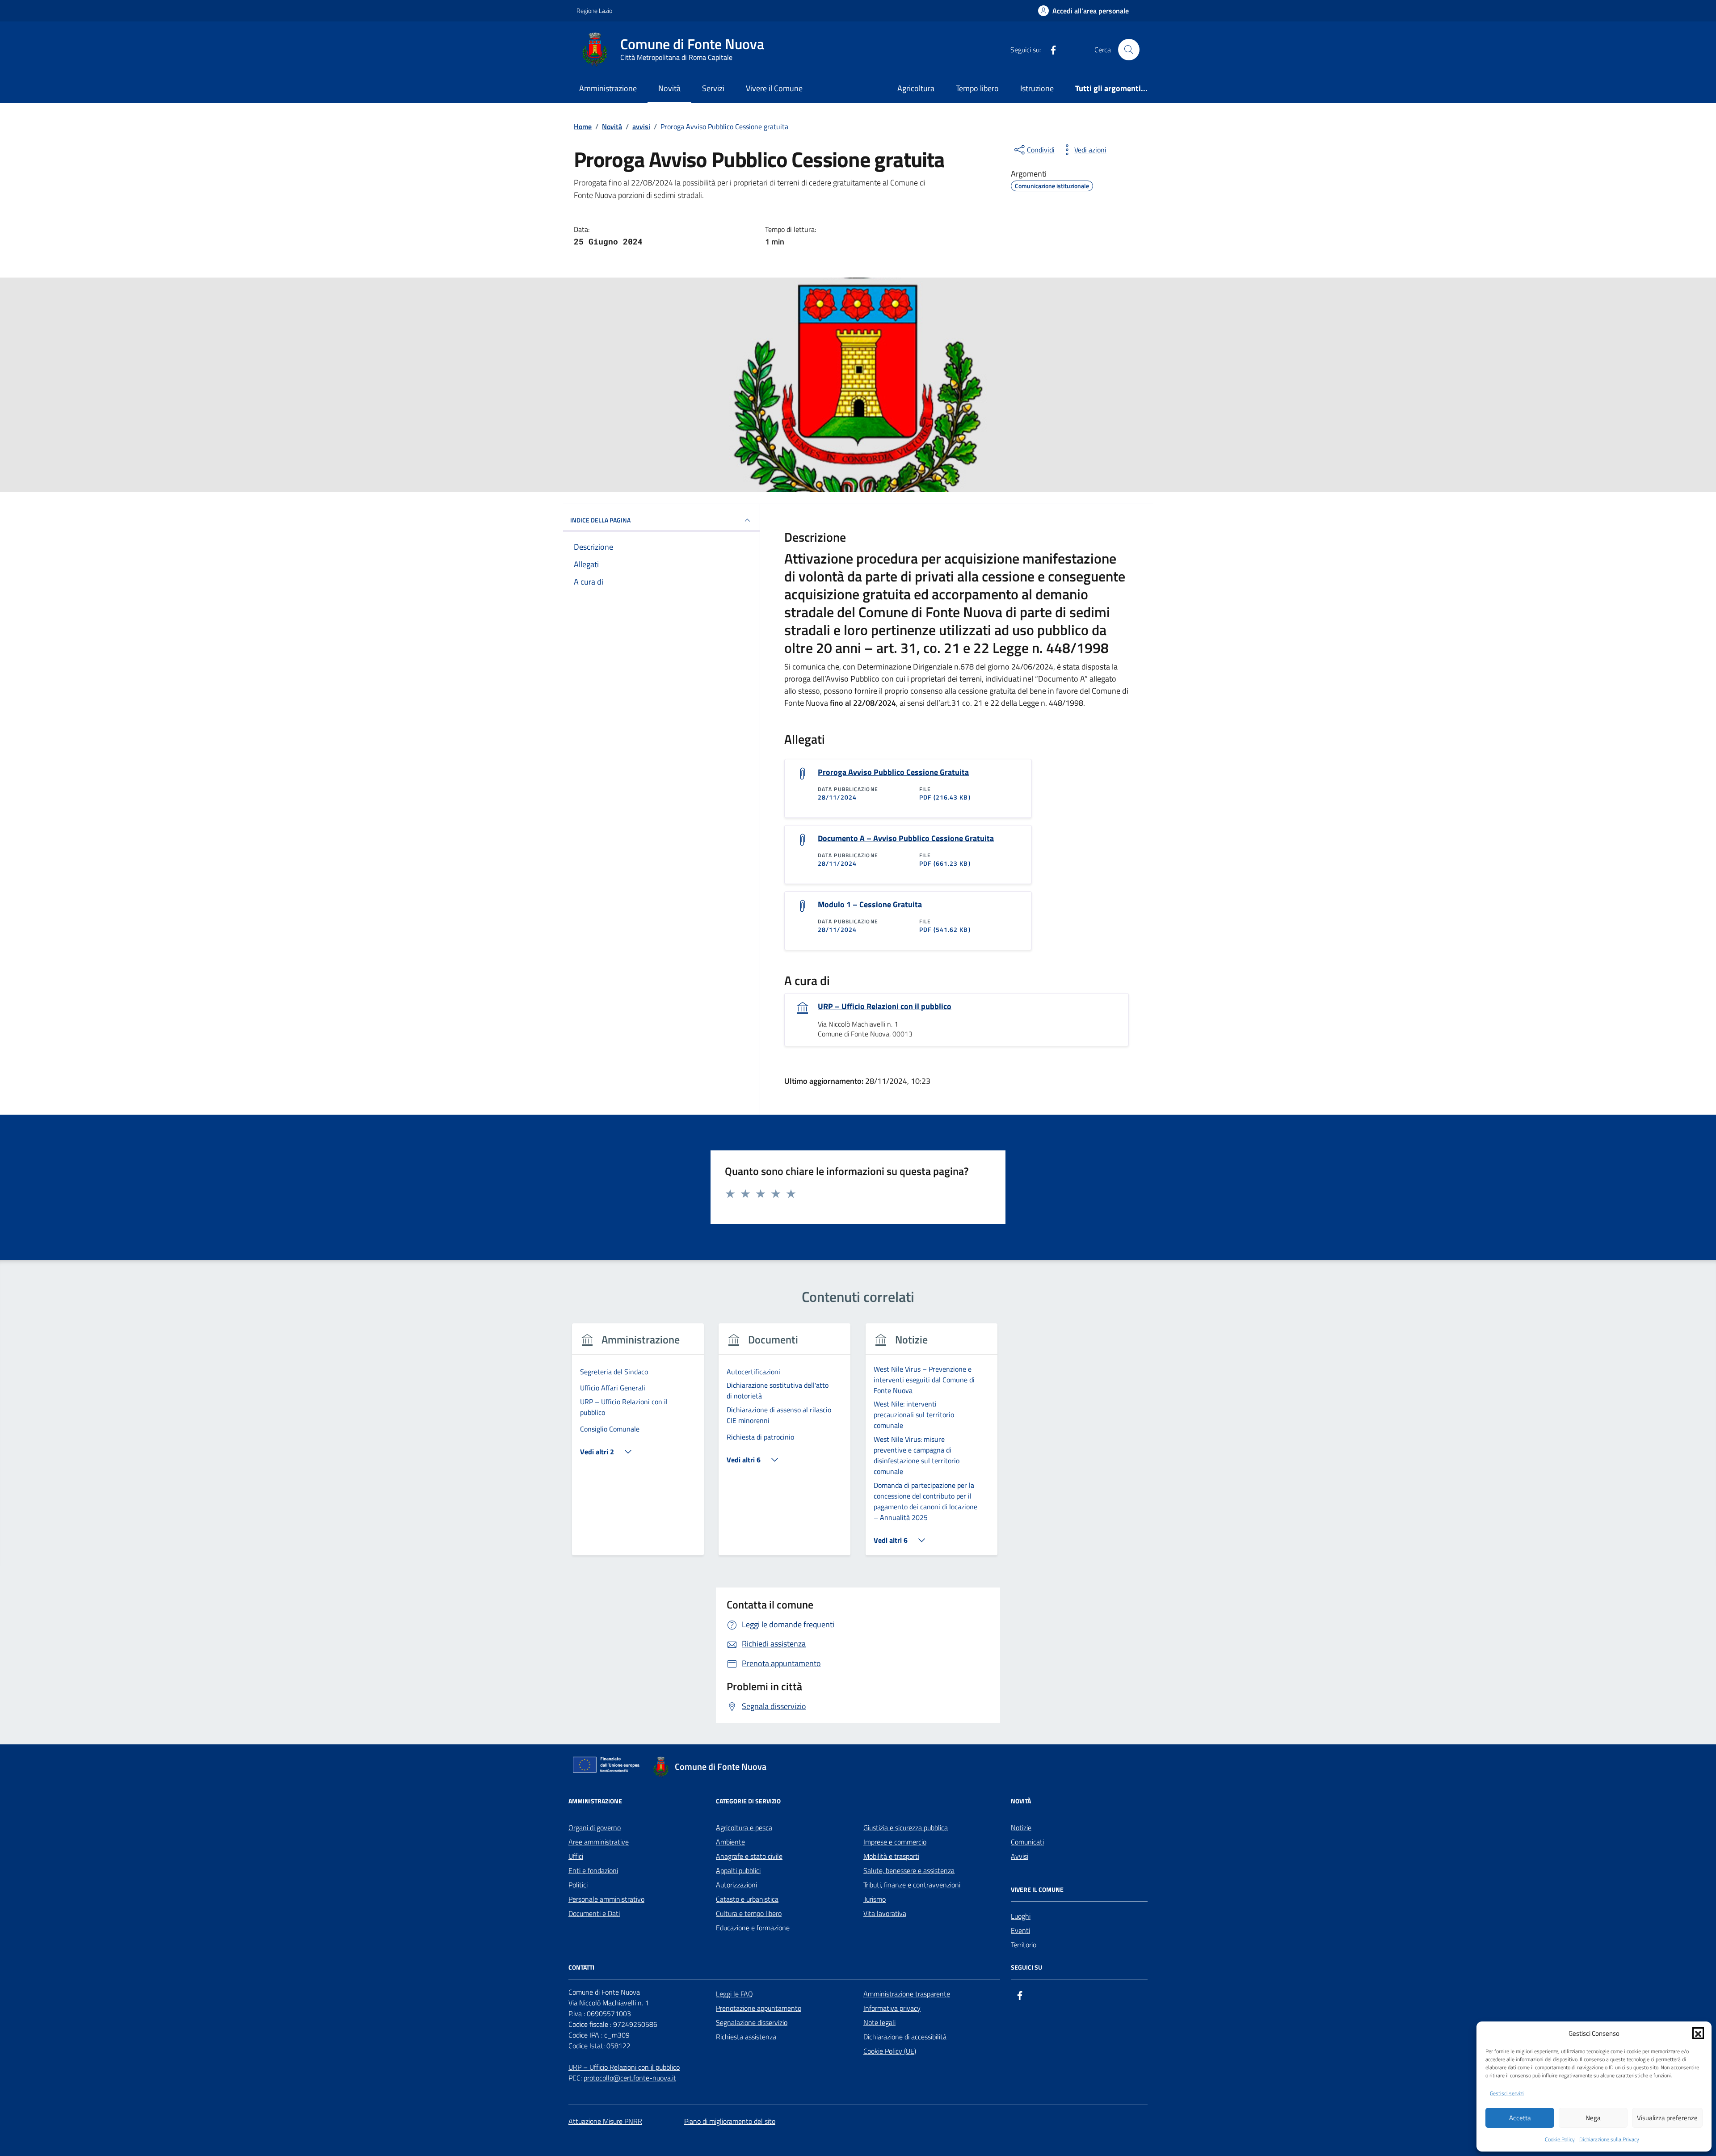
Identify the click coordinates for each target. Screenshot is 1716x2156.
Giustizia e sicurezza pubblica (906, 1828)
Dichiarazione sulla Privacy (1609, 2139)
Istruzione (1037, 88)
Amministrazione (608, 88)
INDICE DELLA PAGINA (600, 520)
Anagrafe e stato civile (749, 1856)
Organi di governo (595, 1828)
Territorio (1024, 1945)
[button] (1698, 2033)
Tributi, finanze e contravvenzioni (912, 1885)
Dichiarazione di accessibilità (905, 2037)
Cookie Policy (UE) (890, 2051)
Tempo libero (977, 88)
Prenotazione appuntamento (759, 2008)
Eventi (1020, 1930)
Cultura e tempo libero (749, 1913)
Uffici (576, 1856)
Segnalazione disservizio (752, 2022)
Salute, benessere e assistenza (909, 1870)
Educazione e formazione (753, 1928)
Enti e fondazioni (593, 1870)
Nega (1593, 2118)
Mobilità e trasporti (891, 1856)
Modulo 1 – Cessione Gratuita (870, 905)
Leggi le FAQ (734, 1994)
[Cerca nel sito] (1129, 50)
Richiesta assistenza (746, 2037)
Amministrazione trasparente (907, 1994)
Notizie (1021, 1828)
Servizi (713, 88)
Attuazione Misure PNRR (605, 2121)
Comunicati (1027, 1842)
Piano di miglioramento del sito (730, 2121)
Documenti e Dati (594, 1913)
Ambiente (730, 1842)
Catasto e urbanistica (747, 1899)
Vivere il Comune (774, 88)
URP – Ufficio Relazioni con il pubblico (885, 1006)
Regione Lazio (594, 11)
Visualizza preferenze (1667, 2118)
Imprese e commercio (895, 1842)
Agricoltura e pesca (744, 1828)
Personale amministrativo (606, 1899)
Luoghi (1021, 1916)
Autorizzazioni (736, 1885)
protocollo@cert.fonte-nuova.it (630, 2078)
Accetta (1520, 2118)
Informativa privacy (892, 2008)
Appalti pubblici (738, 1870)
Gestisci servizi (1507, 2093)
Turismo (875, 1899)
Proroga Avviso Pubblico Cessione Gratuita (893, 772)
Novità (669, 88)
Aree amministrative (599, 1842)
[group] (638, 1445)
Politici (578, 1885)
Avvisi (1020, 1856)
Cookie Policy (1560, 2139)
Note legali (879, 2022)
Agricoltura (916, 88)
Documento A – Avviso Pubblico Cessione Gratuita (906, 838)
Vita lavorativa (885, 1913)
